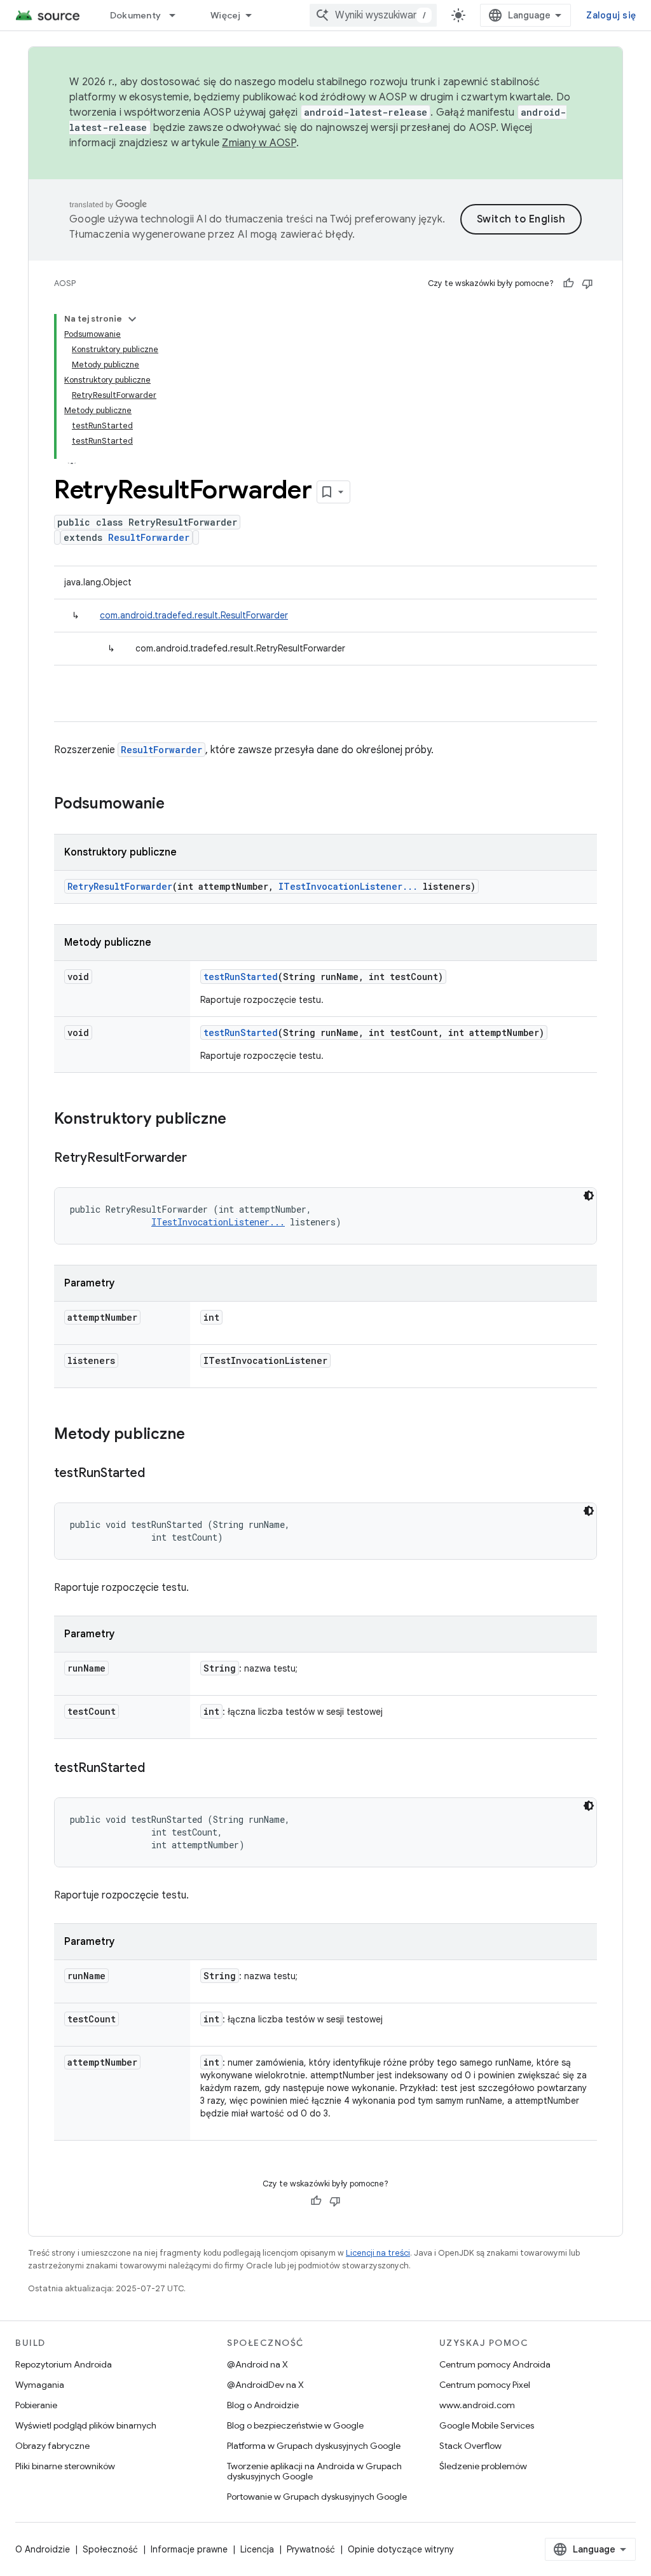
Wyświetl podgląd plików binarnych (86, 2425)
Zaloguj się (611, 15)
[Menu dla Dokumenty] (178, 15)
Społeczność (110, 2549)
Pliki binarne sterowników (65, 2466)
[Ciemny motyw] (589, 1196)
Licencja (257, 2549)
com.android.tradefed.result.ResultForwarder (194, 615)
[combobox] (373, 15)
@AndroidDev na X (265, 2385)
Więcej (226, 15)
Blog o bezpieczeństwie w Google (295, 2425)
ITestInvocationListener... (348, 886)
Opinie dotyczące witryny (401, 2549)
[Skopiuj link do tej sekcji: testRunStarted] (158, 1474)
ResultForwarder (149, 537)
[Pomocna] (568, 283)
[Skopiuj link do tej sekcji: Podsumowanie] (177, 805)
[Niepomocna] (587, 283)
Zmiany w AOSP (259, 143)
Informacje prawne (189, 2549)
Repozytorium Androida (64, 2364)
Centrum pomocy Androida (495, 2364)
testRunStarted (241, 977)
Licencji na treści (378, 2253)
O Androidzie (43, 2549)
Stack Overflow (470, 2446)
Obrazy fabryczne (52, 2446)
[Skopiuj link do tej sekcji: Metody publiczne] (198, 1435)
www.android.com (477, 2405)
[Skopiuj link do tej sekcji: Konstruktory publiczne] (239, 1120)
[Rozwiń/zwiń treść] (132, 319)
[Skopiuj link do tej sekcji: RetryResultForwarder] (200, 1159)
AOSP (65, 283)
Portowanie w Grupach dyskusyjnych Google (317, 2497)
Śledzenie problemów (483, 2466)
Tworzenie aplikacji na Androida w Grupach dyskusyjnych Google (314, 2471)
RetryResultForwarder (120, 886)
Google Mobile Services (487, 2425)
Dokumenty (135, 15)
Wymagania (40, 2385)
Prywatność (311, 2549)
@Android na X (257, 2364)
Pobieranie (36, 2405)
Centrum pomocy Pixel (485, 2385)
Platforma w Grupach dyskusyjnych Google (314, 2446)
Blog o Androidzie (263, 2405)
